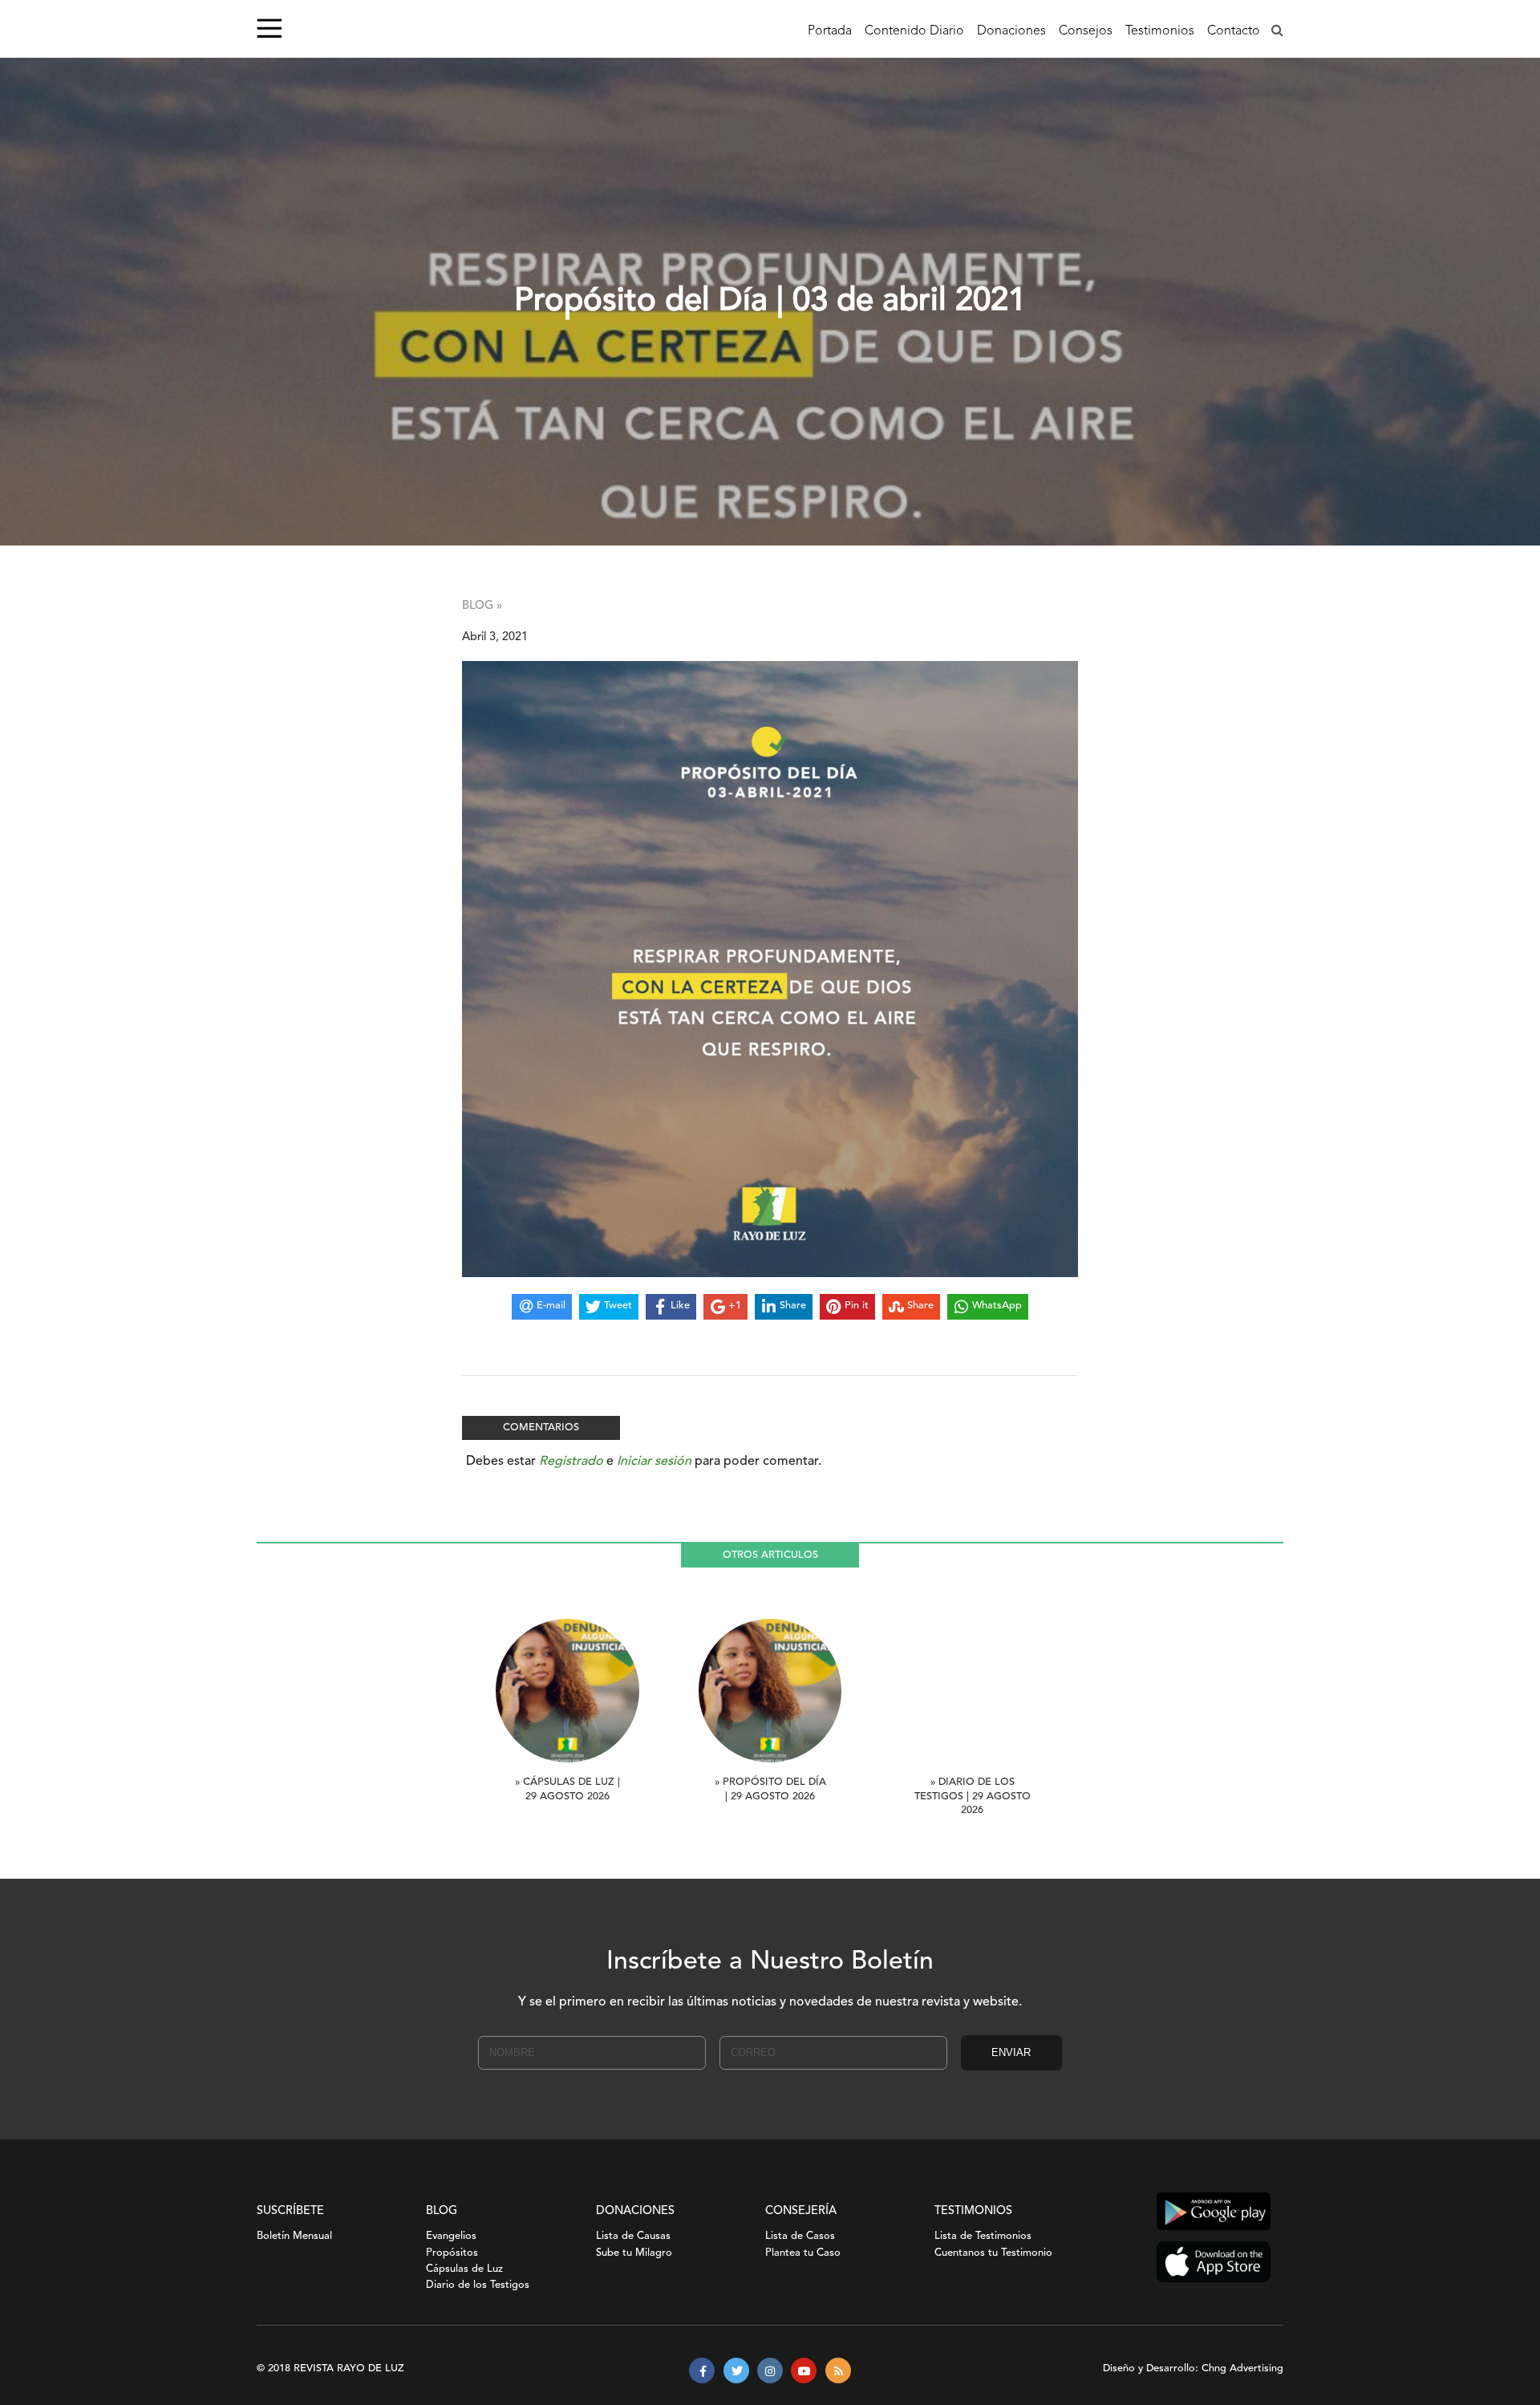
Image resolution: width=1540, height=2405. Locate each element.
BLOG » (482, 606)
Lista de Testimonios (983, 2236)
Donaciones (1011, 31)
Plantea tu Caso (803, 2253)
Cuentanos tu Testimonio (993, 2253)
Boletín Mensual (294, 2236)
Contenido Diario (914, 31)
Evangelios (451, 2236)
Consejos (1086, 31)
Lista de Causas (633, 2236)
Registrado (571, 1462)
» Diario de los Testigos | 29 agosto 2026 (973, 1797)
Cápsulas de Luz (464, 2269)
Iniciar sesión (654, 1462)
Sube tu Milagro (634, 2253)
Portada (830, 31)
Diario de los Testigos (478, 2285)
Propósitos (452, 2253)
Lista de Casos (800, 2236)
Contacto (1234, 31)
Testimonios (1160, 31)
